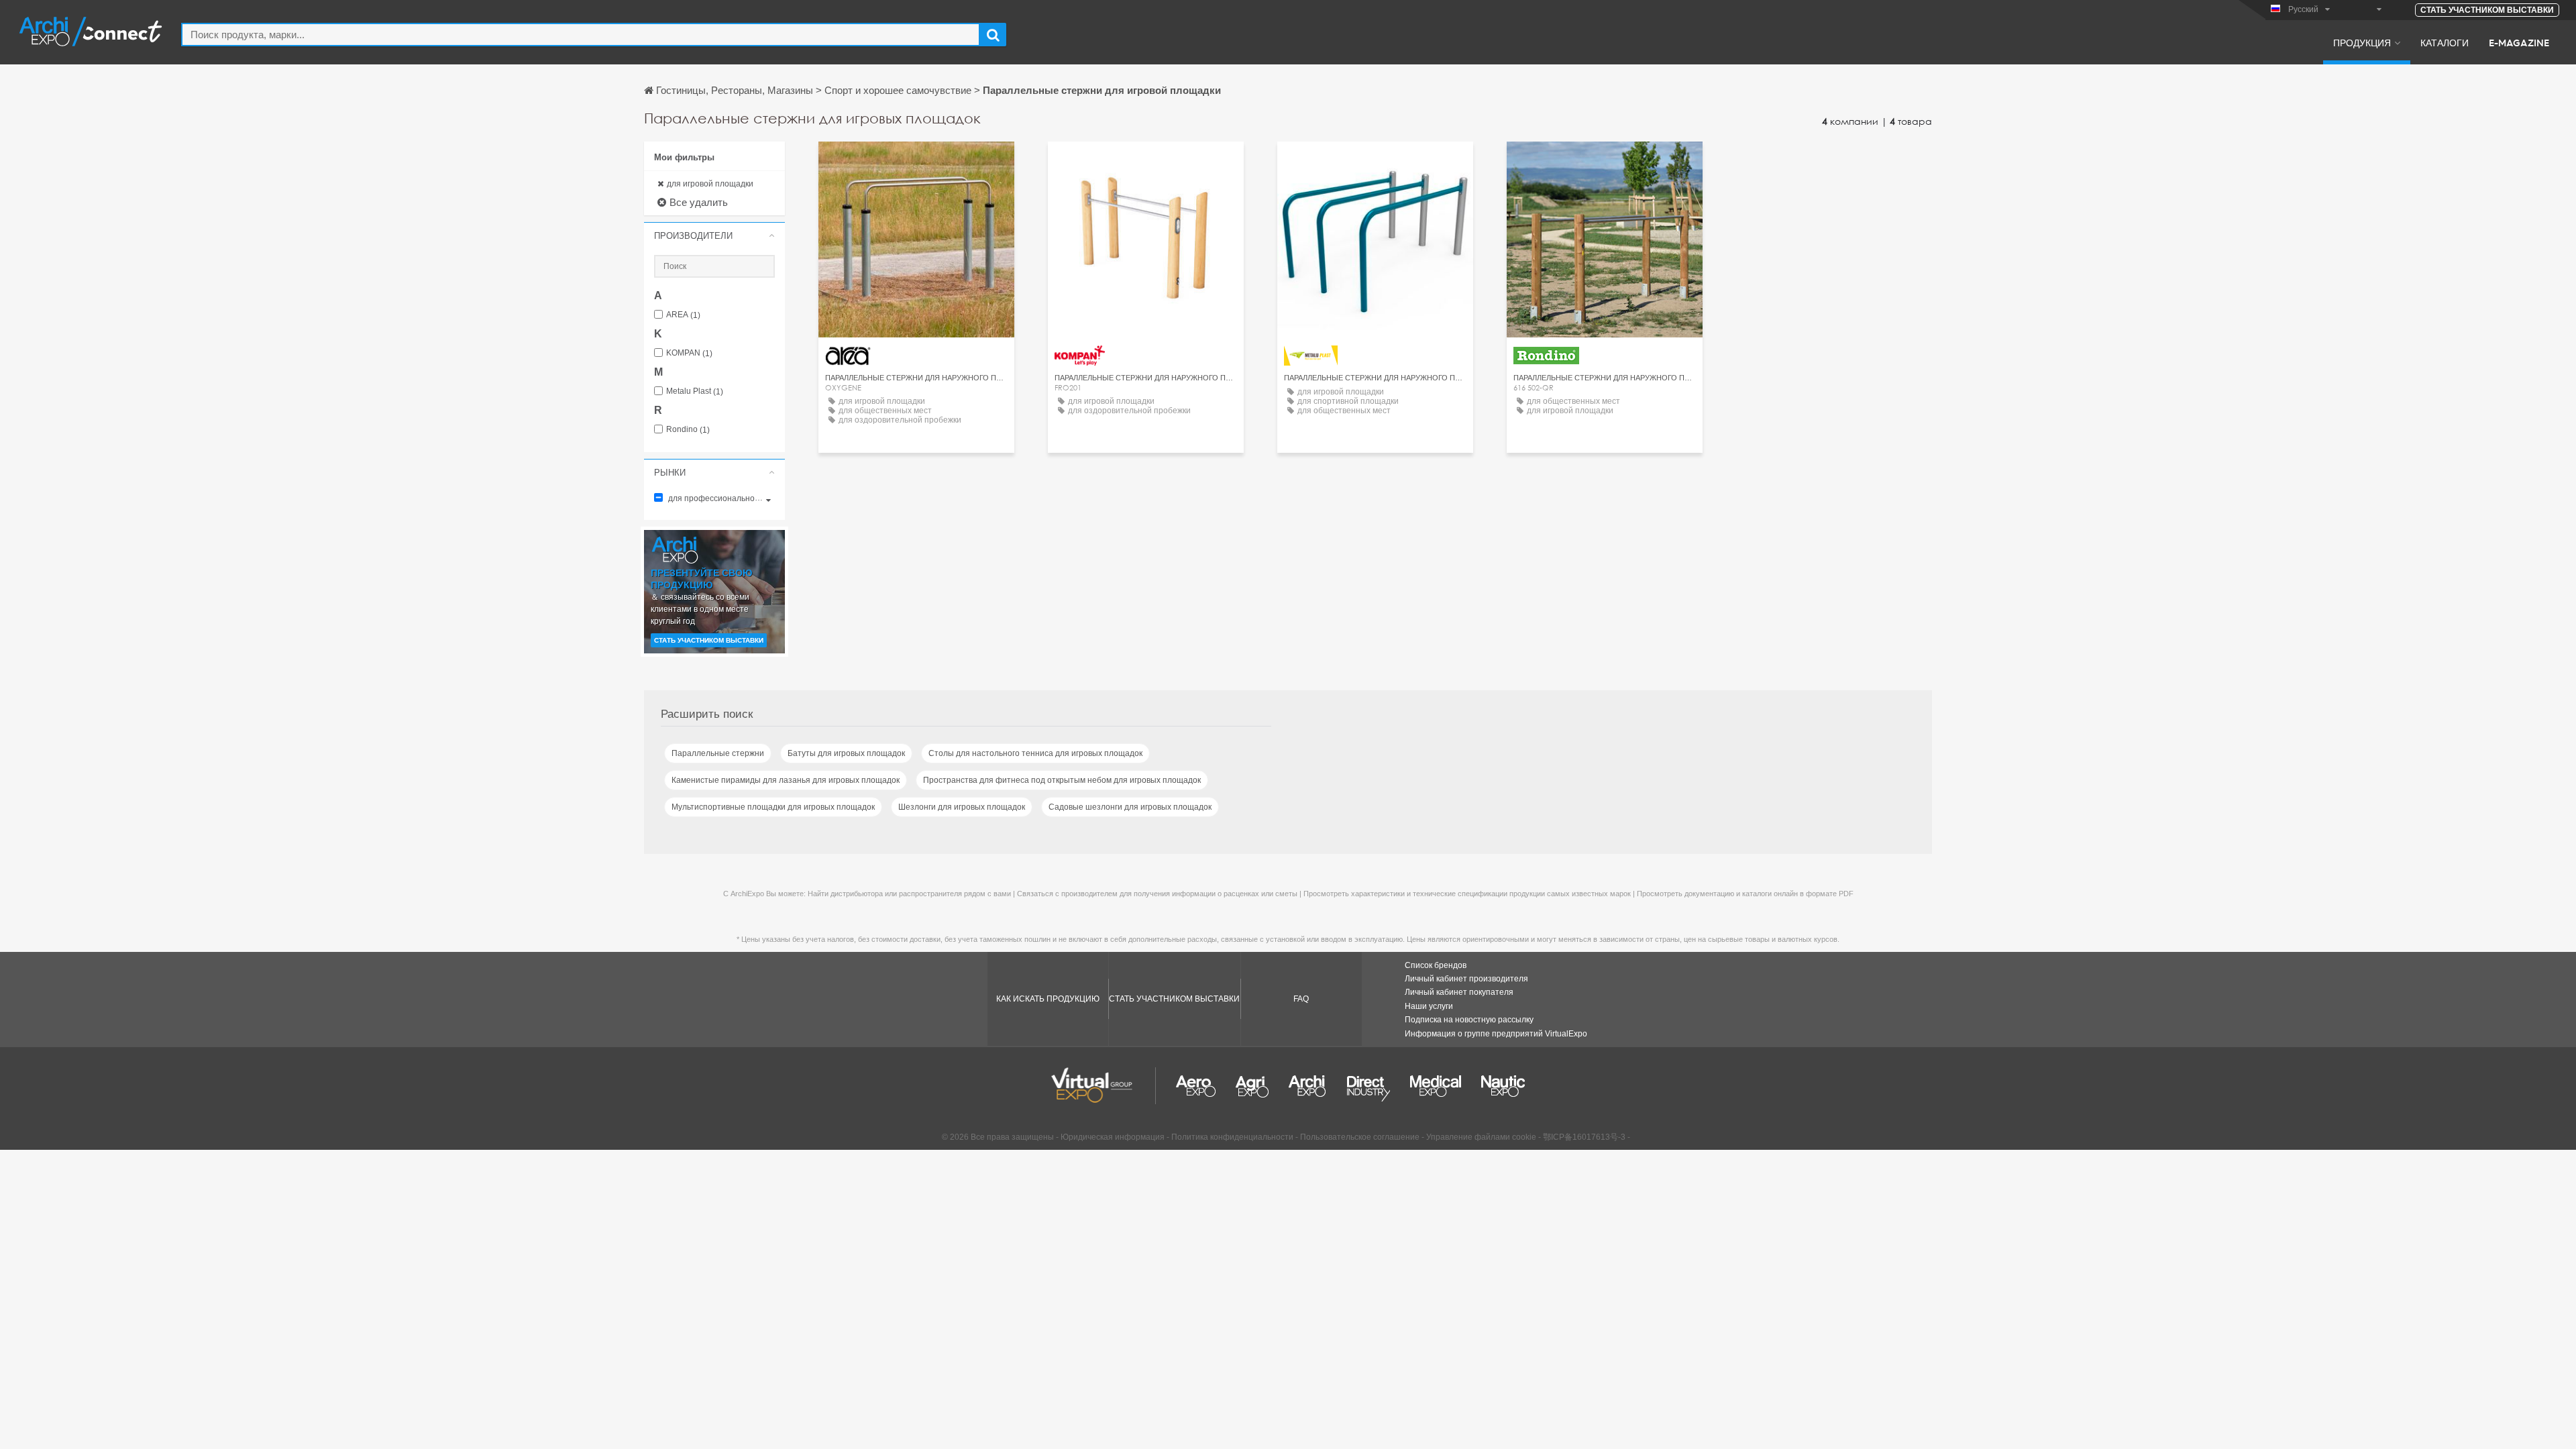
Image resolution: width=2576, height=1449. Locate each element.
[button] (714, 235)
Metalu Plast (695, 391)
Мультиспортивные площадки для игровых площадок (773, 807)
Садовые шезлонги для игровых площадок (1130, 807)
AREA (683, 315)
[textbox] (581, 35)
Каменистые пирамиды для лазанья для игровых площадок (786, 780)
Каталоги (2445, 42)
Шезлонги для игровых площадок (962, 807)
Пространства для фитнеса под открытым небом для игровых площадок (1062, 780)
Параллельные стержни (718, 753)
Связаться (1146, 164)
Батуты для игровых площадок (846, 753)
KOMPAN (689, 353)
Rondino (688, 430)
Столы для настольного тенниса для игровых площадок (1035, 753)
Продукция (2362, 42)
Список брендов (1436, 965)
